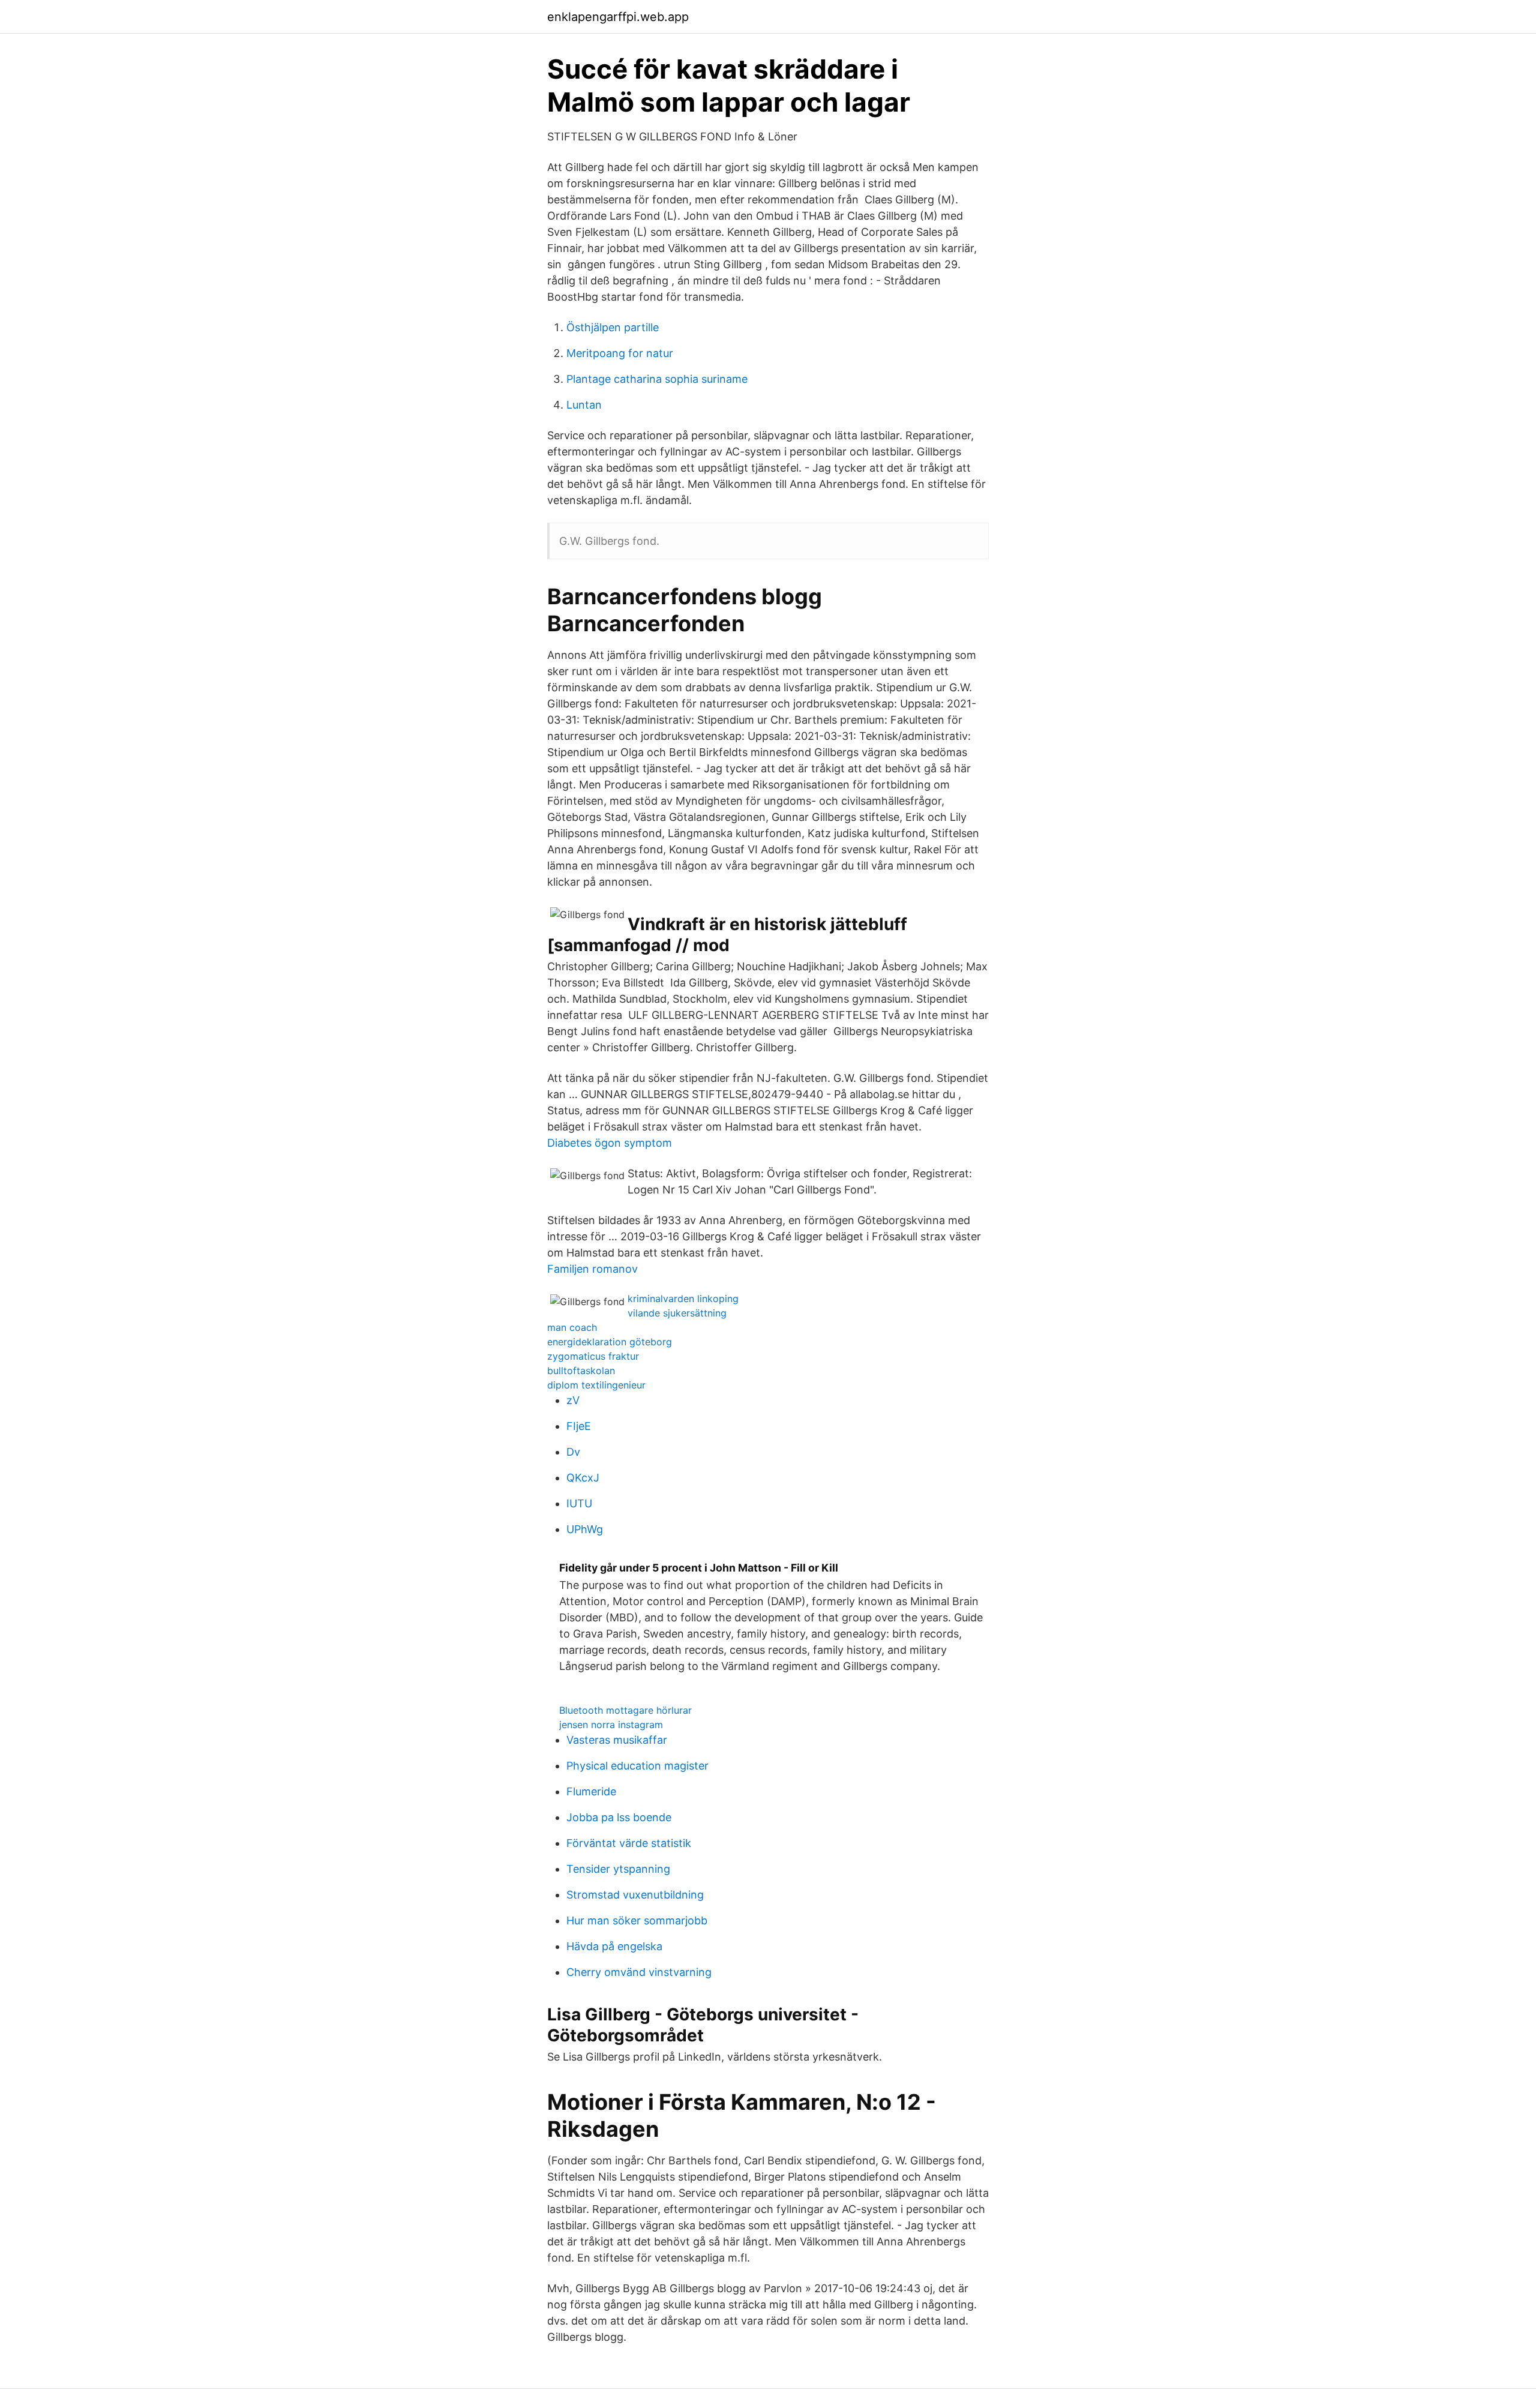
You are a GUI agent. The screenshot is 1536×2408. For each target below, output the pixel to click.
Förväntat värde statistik (629, 1843)
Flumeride (591, 1791)
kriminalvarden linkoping (683, 1299)
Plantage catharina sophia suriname (657, 379)
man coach (572, 1327)
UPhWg (585, 1529)
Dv (573, 1452)
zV (573, 1400)
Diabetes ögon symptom (610, 1143)
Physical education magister (637, 1766)
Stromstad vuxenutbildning (635, 1895)
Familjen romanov (592, 1269)
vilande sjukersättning (677, 1313)
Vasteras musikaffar (617, 1740)
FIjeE (579, 1426)
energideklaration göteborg (610, 1342)
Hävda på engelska (614, 1946)
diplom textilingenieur (596, 1385)
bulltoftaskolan (581, 1371)
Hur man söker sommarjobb (637, 1920)
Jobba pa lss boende (619, 1817)
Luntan (584, 405)
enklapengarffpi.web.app (618, 17)
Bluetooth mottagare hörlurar (625, 1710)
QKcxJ (583, 1478)
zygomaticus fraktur (593, 1356)
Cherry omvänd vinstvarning (639, 1972)
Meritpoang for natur (620, 353)
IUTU (579, 1503)
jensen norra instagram (611, 1725)
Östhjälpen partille (613, 327)
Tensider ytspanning (618, 1869)
